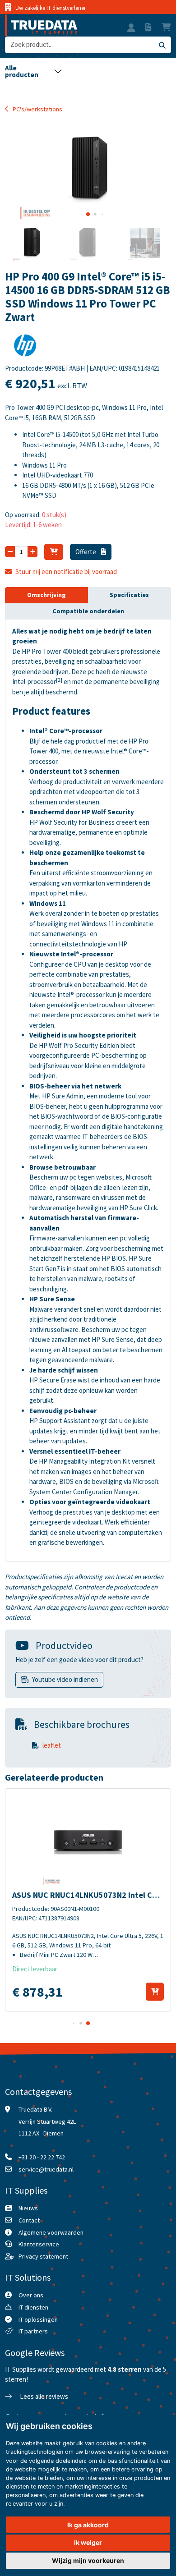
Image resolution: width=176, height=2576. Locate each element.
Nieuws (28, 2208)
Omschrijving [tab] (46, 595)
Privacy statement (43, 2256)
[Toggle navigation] (33, 71)
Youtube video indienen (65, 1679)
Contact (29, 2220)
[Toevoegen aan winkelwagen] (155, 1992)
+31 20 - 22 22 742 (42, 2157)
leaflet (52, 1745)
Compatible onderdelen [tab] (88, 611)
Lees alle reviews (43, 2396)
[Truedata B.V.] (41, 25)
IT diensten (33, 2307)
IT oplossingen (38, 2319)
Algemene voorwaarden (51, 2232)
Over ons (31, 2295)
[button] (131, 29)
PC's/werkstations (37, 109)
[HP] (25, 348)
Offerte (86, 552)
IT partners (33, 2331)
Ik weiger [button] (88, 2542)
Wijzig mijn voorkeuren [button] (88, 2560)
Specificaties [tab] (129, 595)
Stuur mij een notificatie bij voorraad (66, 572)
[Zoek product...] (162, 45)
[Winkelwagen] (54, 552)
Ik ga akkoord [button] (88, 2525)
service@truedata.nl (46, 2169)
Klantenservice (39, 2244)
